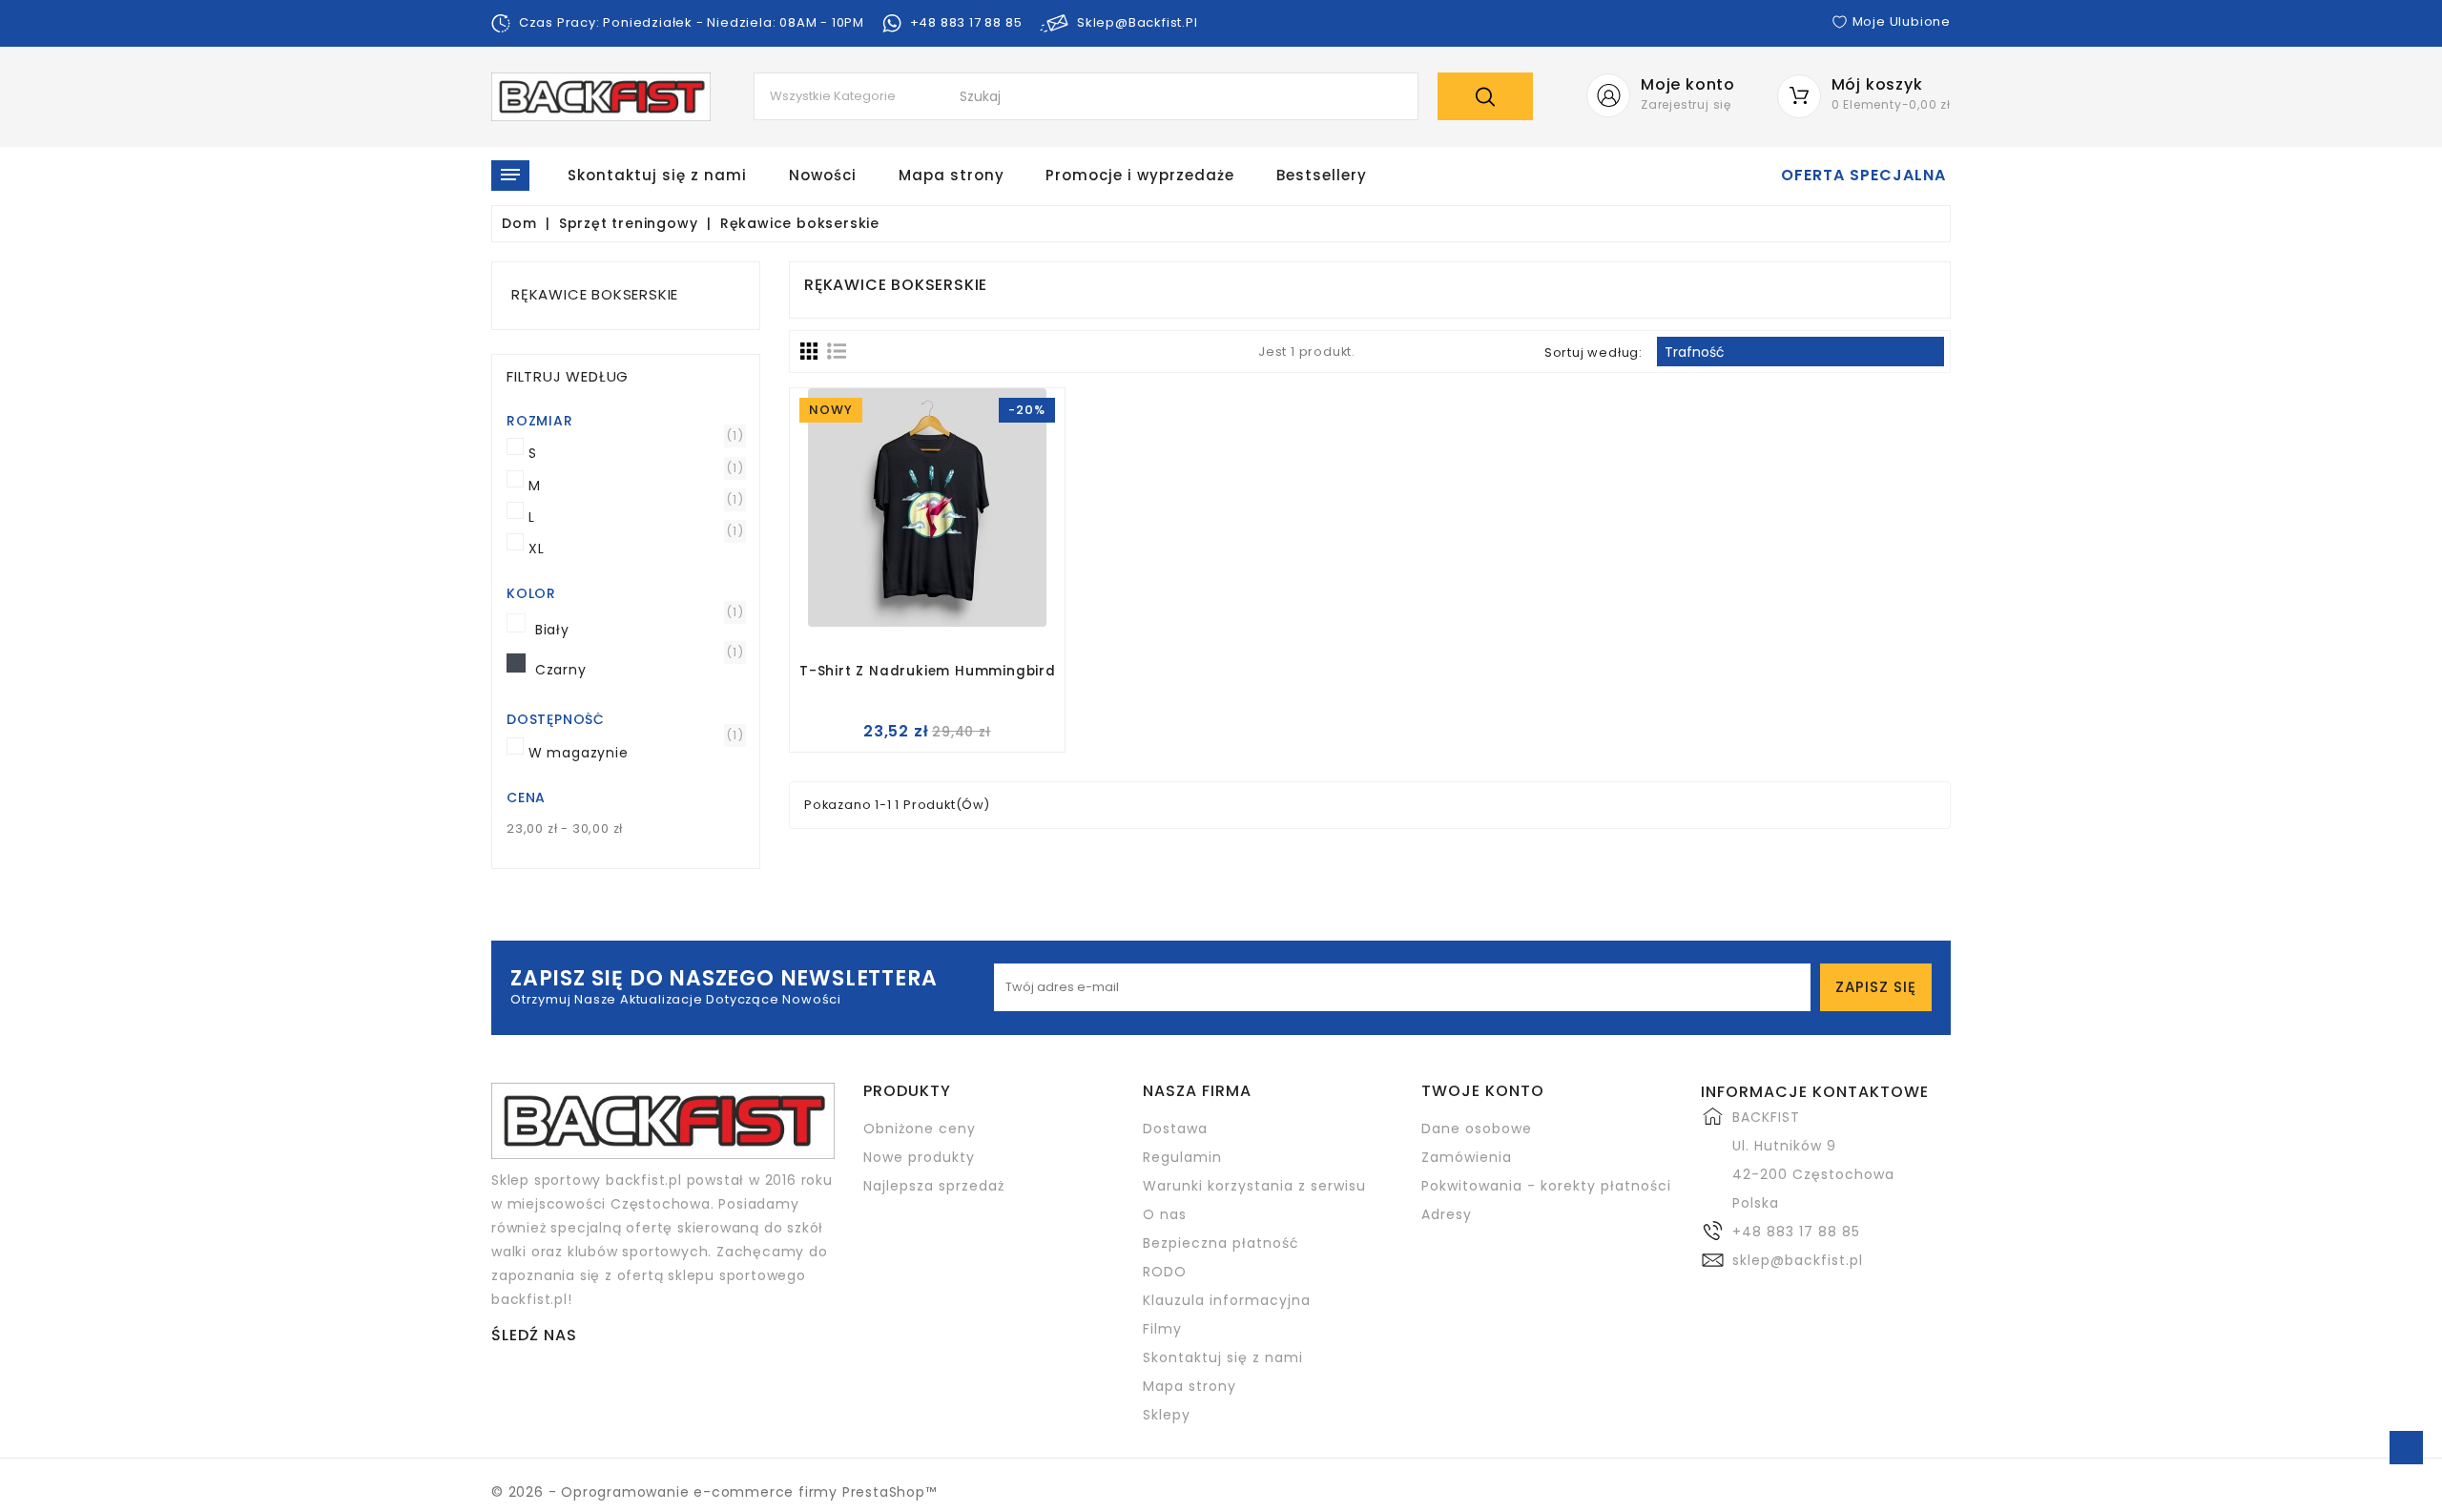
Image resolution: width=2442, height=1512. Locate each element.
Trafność (1800, 353)
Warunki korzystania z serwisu (1254, 1186)
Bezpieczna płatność (1221, 1243)
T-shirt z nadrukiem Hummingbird (927, 673)
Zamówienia (1467, 1157)
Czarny (640, 670)
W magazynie (633, 753)
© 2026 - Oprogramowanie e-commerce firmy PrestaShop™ (714, 1492)
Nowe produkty (919, 1157)
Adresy (1447, 1214)
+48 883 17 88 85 (1796, 1232)
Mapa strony (952, 175)
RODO (1165, 1272)
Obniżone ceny (920, 1129)
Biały (640, 630)
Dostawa (1175, 1129)
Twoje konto (1483, 1091)
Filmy (1162, 1329)
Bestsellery (1322, 175)
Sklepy (1167, 1415)
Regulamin (1182, 1157)
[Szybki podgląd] (952, 533)
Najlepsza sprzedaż (934, 1186)
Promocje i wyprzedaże (1140, 175)
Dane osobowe (1477, 1129)
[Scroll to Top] (2406, 1448)
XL (633, 549)
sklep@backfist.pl (1798, 1260)
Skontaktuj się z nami (657, 175)
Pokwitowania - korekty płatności (1546, 1186)
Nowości (823, 175)
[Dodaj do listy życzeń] (904, 533)
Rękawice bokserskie (595, 294)
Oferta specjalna (1863, 176)
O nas (1165, 1214)
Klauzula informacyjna (1227, 1300)
